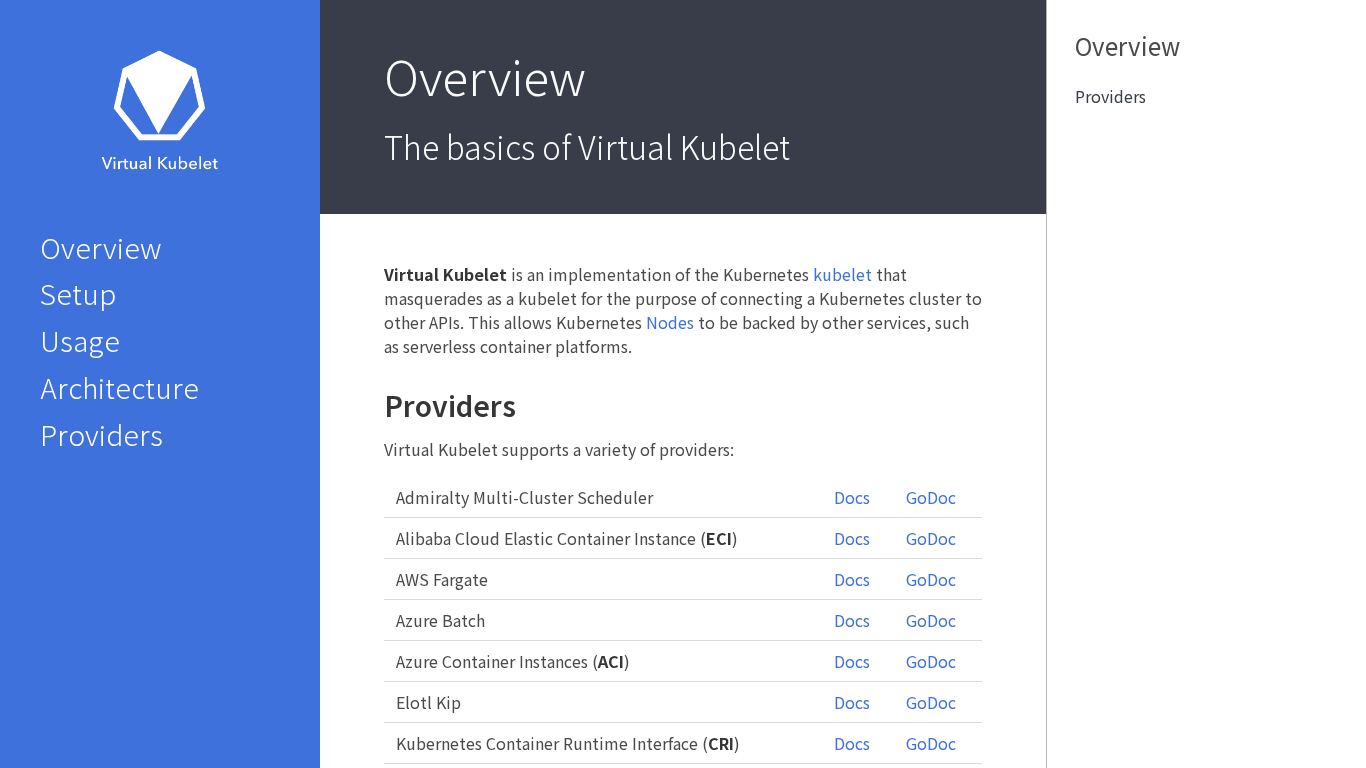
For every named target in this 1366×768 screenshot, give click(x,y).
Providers (101, 434)
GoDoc (931, 497)
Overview (100, 247)
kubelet (842, 274)
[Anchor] (529, 405)
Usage (80, 340)
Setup (78, 293)
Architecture (119, 387)
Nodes (670, 322)
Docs (852, 497)
